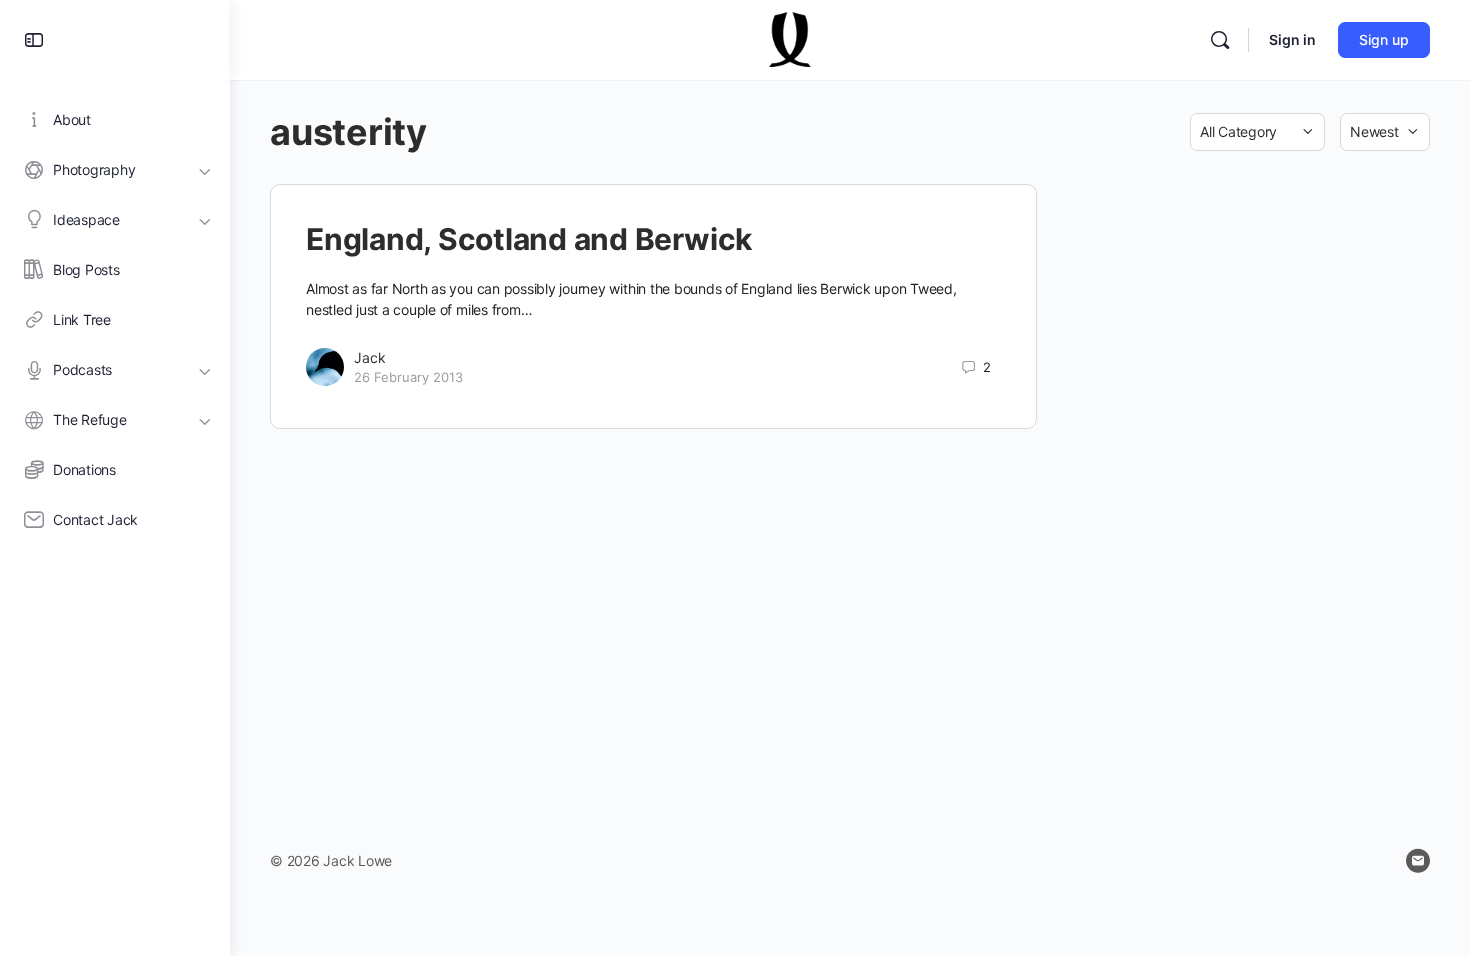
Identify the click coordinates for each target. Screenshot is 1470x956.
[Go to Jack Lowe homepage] (791, 38)
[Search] (1220, 40)
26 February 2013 (408, 377)
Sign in (1292, 39)
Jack (370, 357)
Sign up (1384, 39)
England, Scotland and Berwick (529, 239)
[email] (1418, 861)
